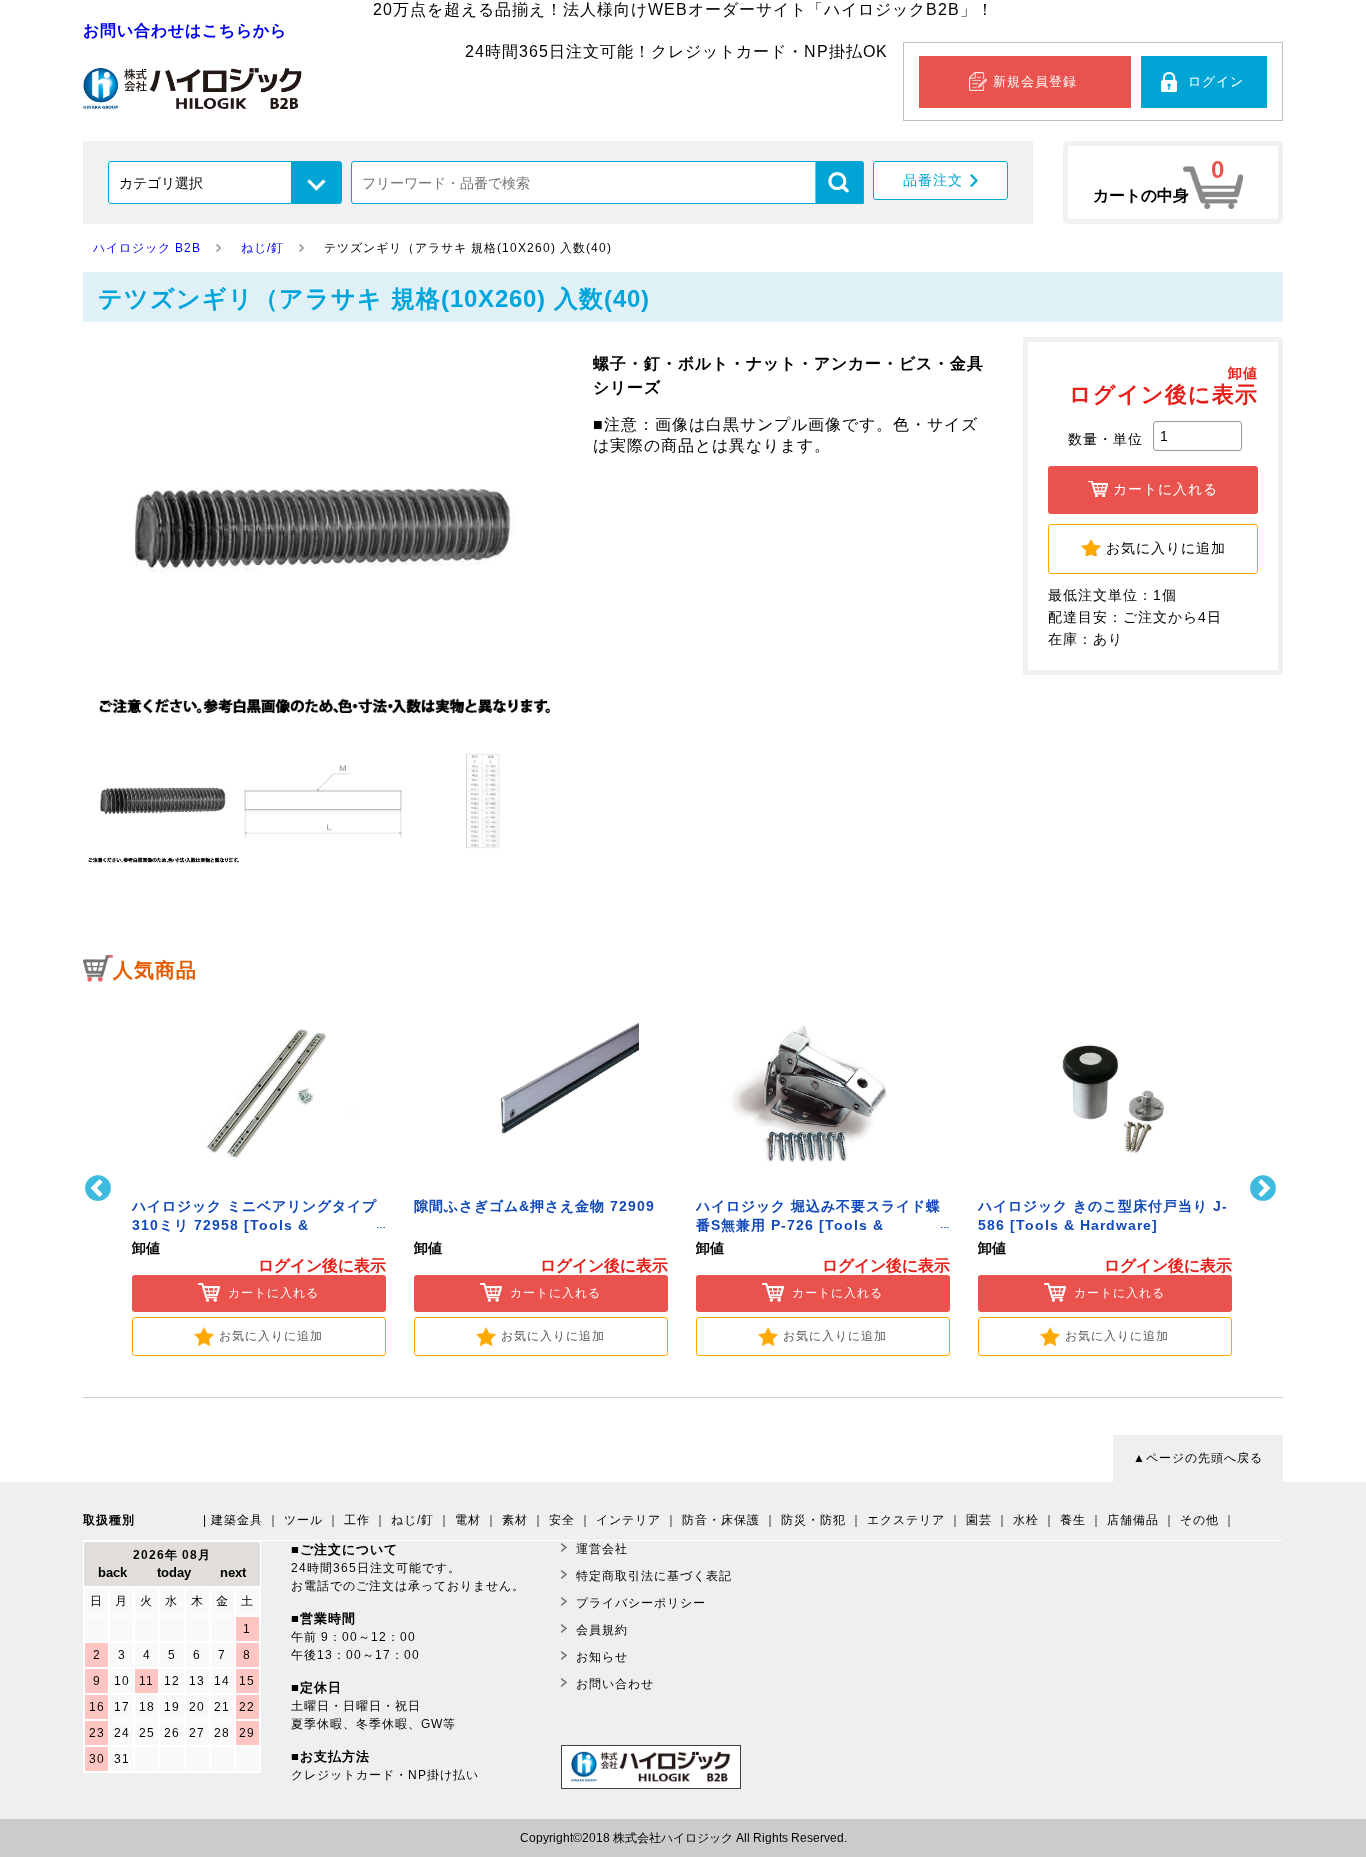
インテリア (628, 1520)
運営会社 (602, 1549)
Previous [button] (100, 1188)
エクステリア (906, 1520)
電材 (468, 1520)
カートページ (1173, 182)
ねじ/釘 (412, 1520)
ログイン (1216, 81)
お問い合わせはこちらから (185, 30)
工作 (357, 1520)
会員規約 (602, 1630)
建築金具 (237, 1520)
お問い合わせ (615, 1684)
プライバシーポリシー (641, 1603)
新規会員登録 (1035, 81)
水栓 (1026, 1520)
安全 (562, 1520)
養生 (1073, 1520)
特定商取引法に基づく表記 (654, 1576)
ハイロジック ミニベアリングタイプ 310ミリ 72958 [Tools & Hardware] (254, 1225)
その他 (1199, 1520)
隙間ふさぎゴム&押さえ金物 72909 (534, 1206)
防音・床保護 (721, 1520)
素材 (515, 1520)
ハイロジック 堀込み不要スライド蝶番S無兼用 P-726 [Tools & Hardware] (818, 1225)
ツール (303, 1520)
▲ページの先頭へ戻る (1198, 1458)
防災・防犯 (813, 1520)
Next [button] (1265, 1188)
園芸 (979, 1520)
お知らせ (602, 1657)
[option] (259, 1175)
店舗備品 (1133, 1520)
